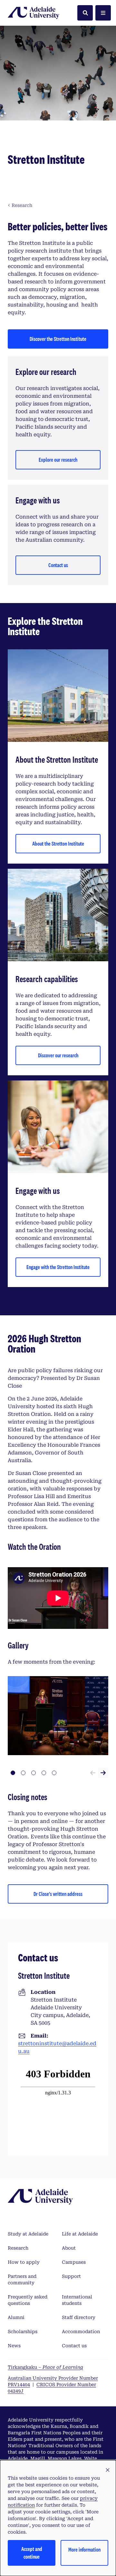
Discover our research (58, 1055)
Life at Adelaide (80, 2234)
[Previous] (93, 1773)
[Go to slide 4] (44, 1773)
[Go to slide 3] (34, 1773)
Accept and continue (32, 2553)
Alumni (16, 2317)
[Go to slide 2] (23, 1773)
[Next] (103, 1773)
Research (18, 2248)
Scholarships (23, 2332)
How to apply (24, 2262)
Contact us (58, 565)
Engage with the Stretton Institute (58, 1267)
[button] (108, 2470)
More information (84, 2549)
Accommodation (81, 2332)
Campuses (74, 2262)
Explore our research (58, 460)
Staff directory (79, 2317)
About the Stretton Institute (58, 844)
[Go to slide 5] (54, 1773)
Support (71, 2276)
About (69, 2248)
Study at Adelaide (28, 2234)
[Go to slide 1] (13, 1773)
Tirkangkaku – (45, 2367)
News (14, 2346)
